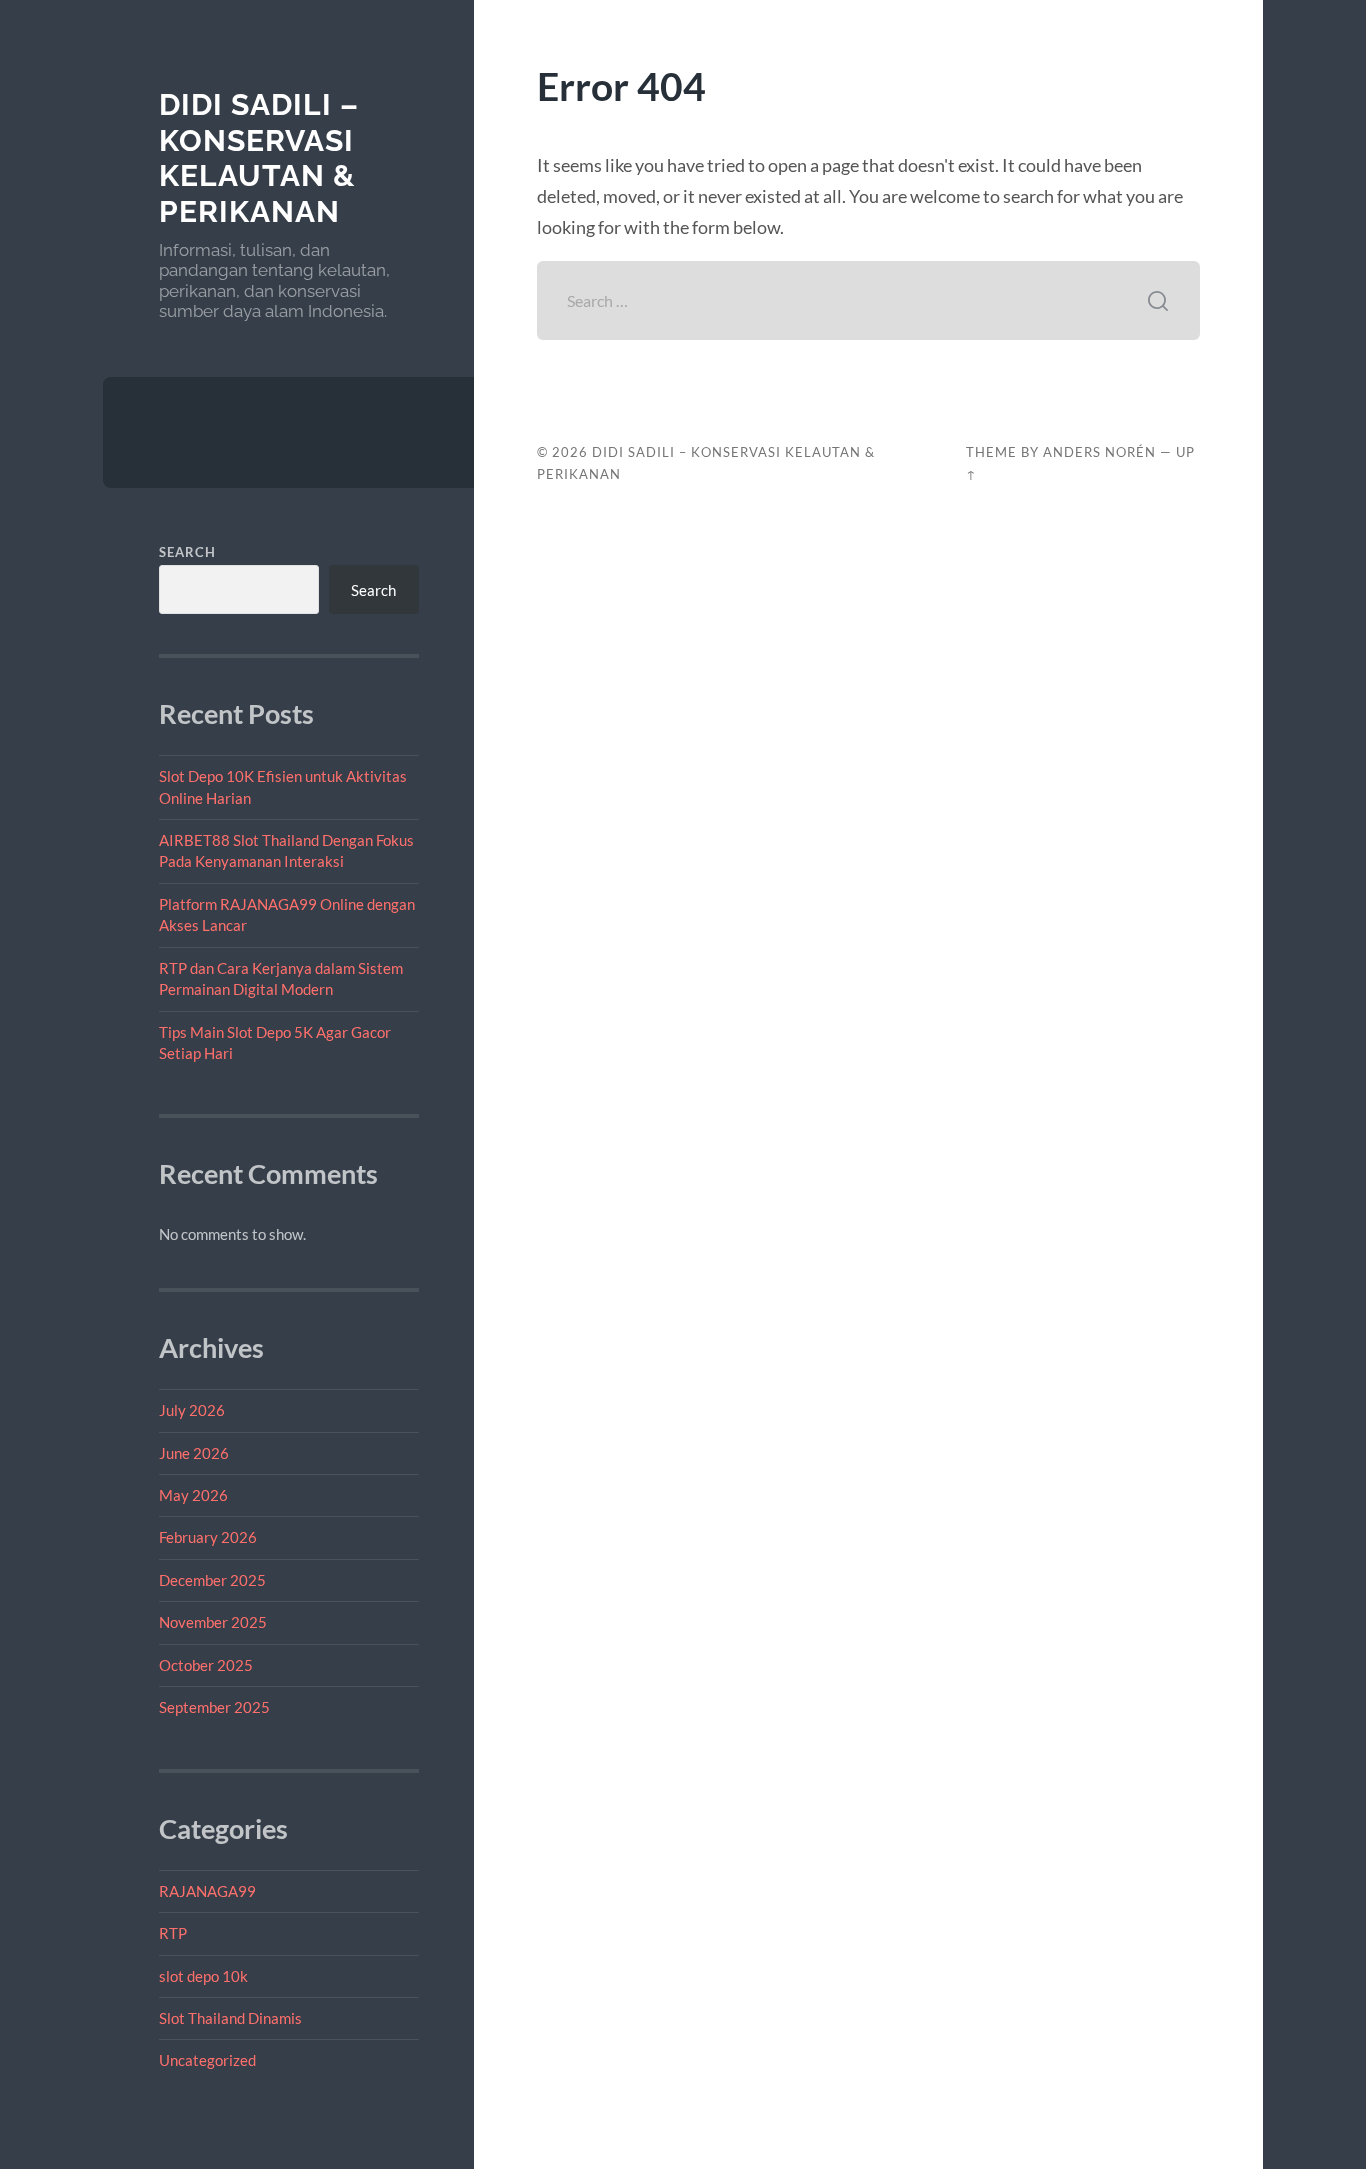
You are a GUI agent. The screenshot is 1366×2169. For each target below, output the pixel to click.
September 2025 (214, 1707)
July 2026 (192, 1410)
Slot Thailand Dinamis (230, 2018)
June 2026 (194, 1453)
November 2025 (213, 1622)
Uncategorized (207, 2060)
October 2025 (206, 1665)
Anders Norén (1099, 452)
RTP (173, 1933)
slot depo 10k (203, 1976)
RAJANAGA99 (207, 1891)
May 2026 (193, 1495)
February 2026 (208, 1537)
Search (187, 552)
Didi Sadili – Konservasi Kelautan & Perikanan (259, 158)
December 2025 (212, 1580)
